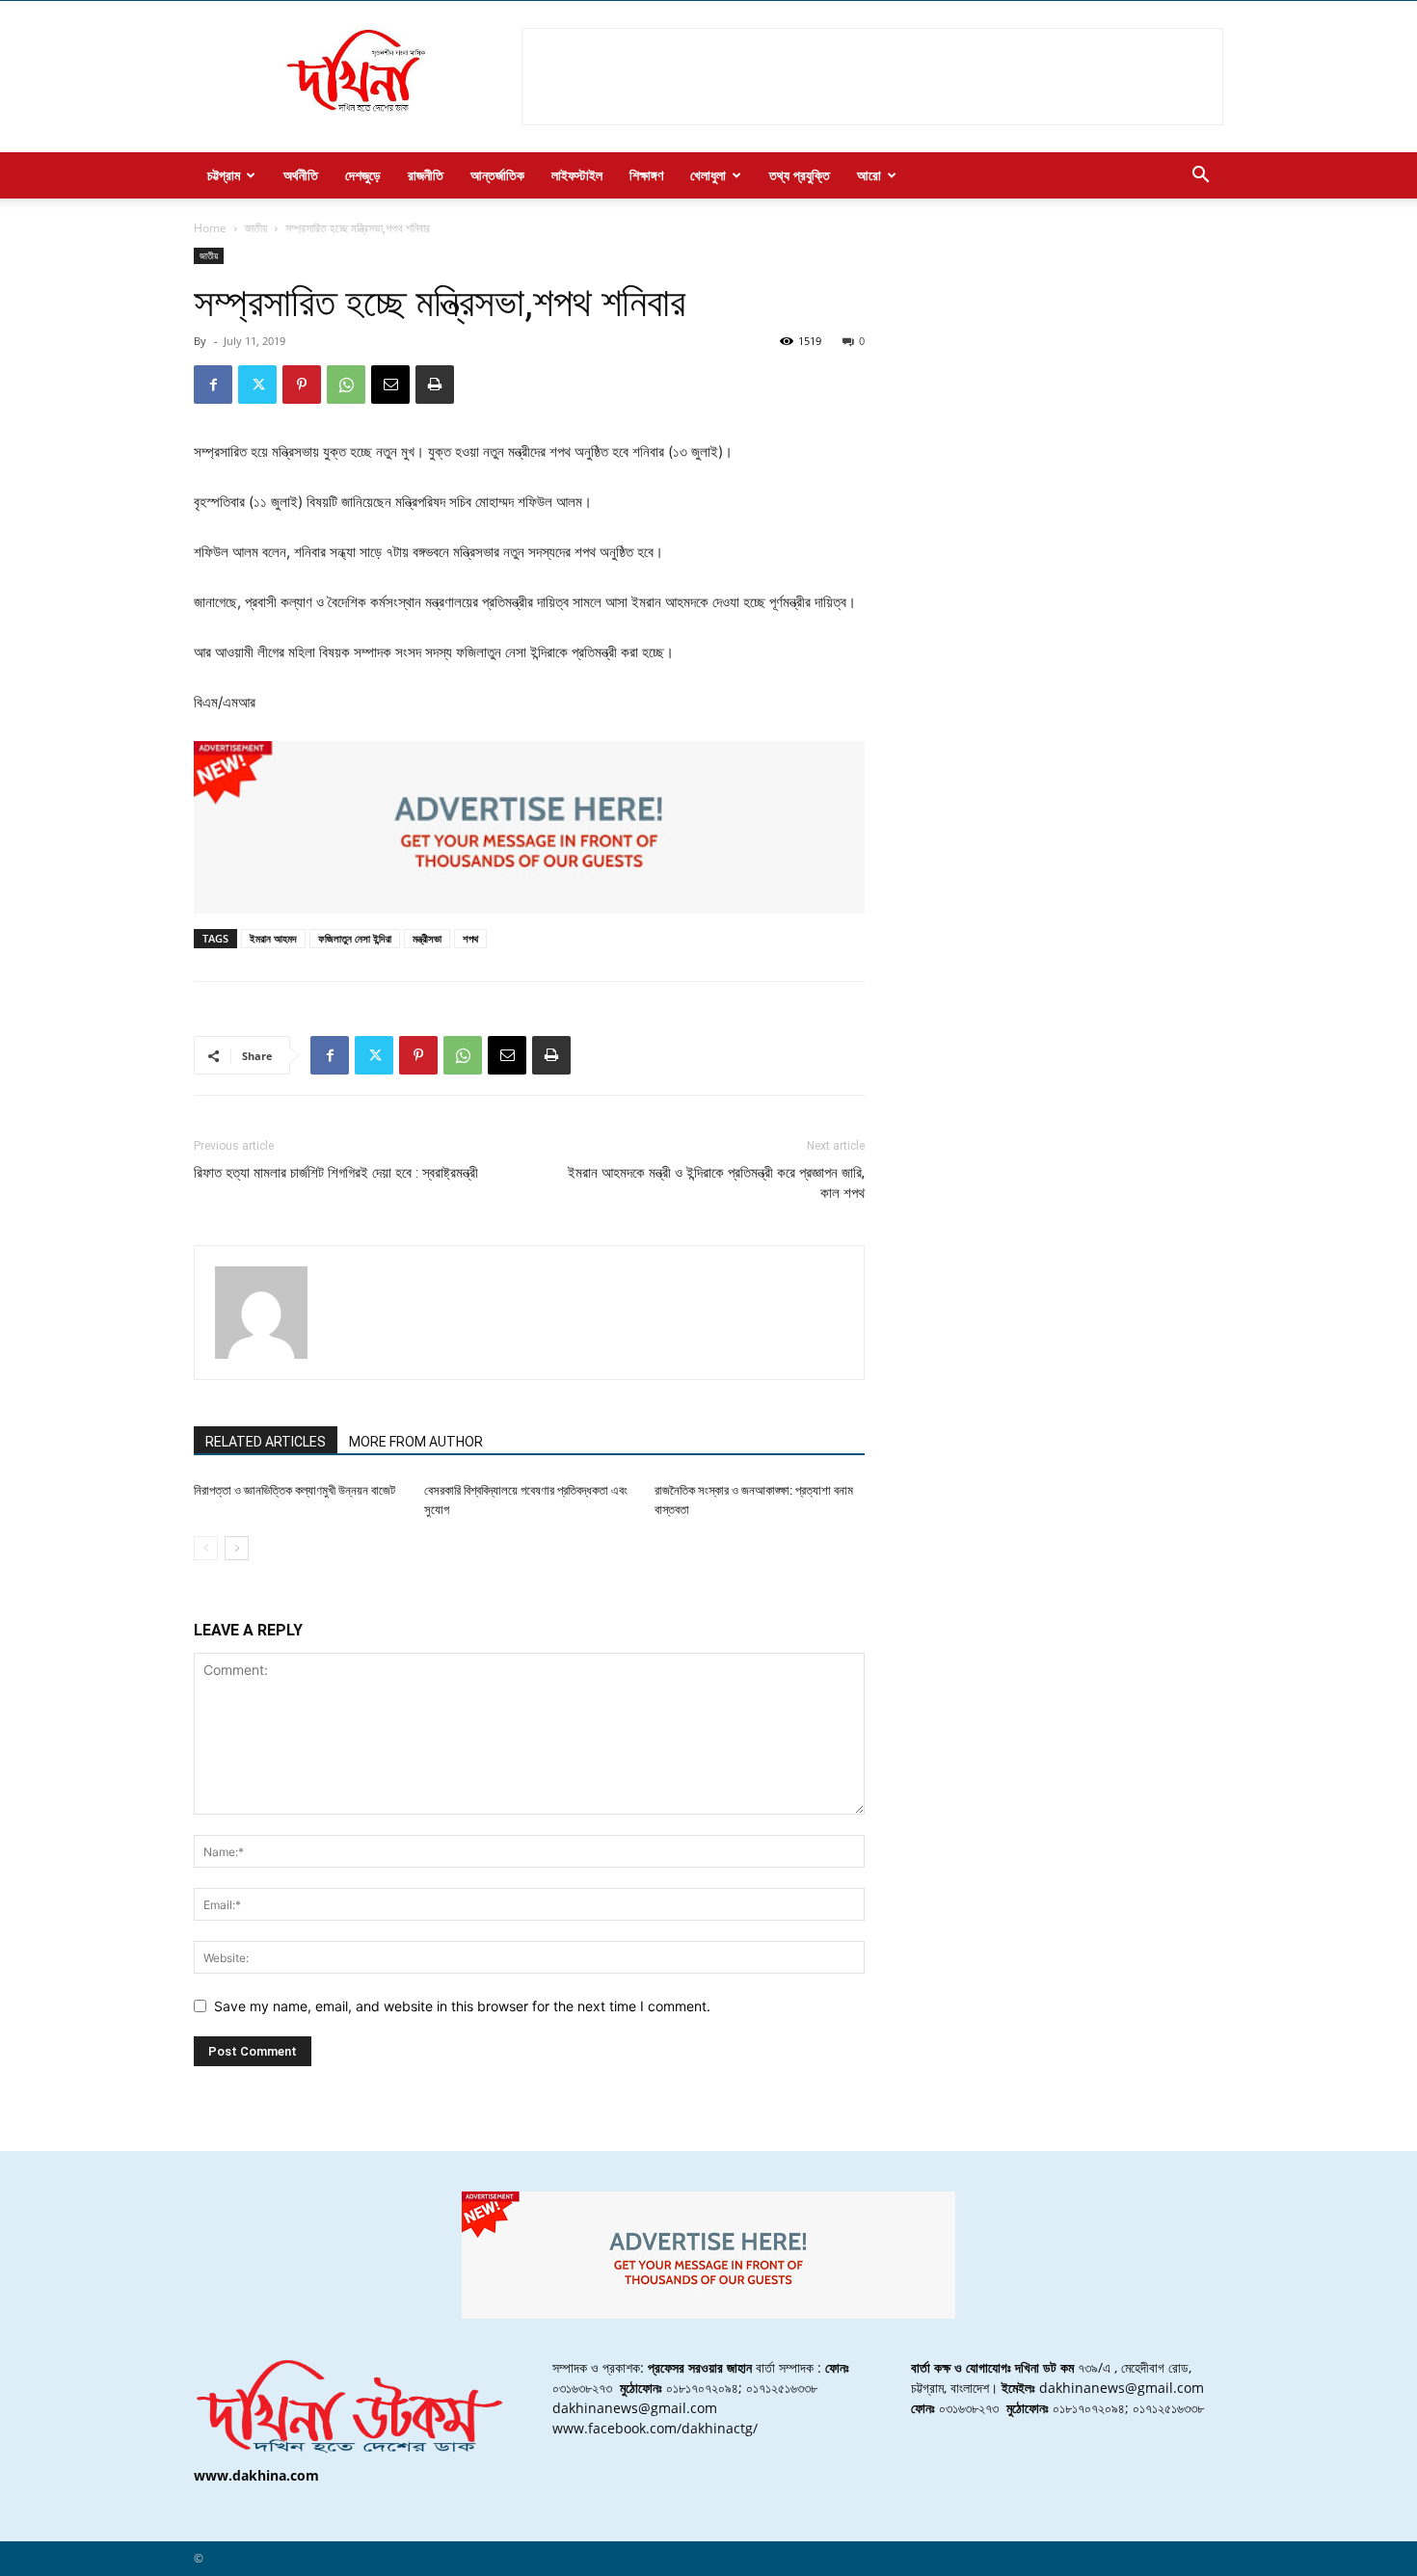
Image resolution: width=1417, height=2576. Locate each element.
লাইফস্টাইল (577, 175)
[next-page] (237, 1548)
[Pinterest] (302, 385)
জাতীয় (256, 228)
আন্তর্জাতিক (497, 175)
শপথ (470, 938)
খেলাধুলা (708, 175)
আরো (869, 175)
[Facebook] (213, 385)
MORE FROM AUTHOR (416, 1442)
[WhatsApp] (346, 385)
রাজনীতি (426, 175)
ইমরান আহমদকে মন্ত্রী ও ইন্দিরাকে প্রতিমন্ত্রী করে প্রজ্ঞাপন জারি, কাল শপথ (716, 1183)
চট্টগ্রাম (224, 175)
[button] (1200, 177)
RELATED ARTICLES (266, 1442)
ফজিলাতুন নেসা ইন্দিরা (355, 938)
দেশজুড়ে (363, 175)
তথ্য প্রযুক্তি (800, 175)
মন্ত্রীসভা (427, 938)
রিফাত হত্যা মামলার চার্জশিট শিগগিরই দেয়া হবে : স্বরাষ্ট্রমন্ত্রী (336, 1173)
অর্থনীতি (301, 175)
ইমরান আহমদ (273, 938)
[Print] (435, 385)
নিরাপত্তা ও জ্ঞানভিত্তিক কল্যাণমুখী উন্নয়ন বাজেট (294, 1490)
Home (210, 228)
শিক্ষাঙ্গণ (646, 175)
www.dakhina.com (256, 2475)
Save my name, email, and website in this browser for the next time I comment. (462, 2006)
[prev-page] (206, 1548)
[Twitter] (257, 385)
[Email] (390, 385)
